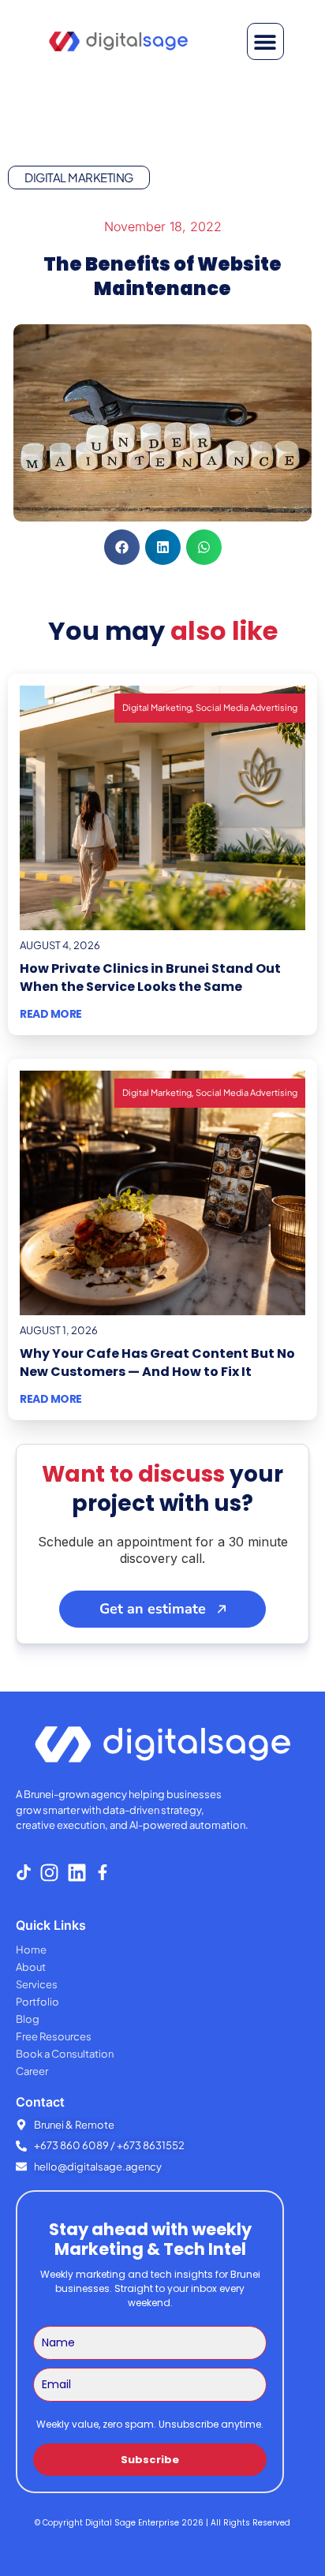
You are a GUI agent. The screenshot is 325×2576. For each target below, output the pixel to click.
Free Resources (54, 2036)
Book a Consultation (65, 2054)
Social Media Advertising (247, 707)
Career (32, 2071)
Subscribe (150, 2460)
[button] (265, 41)
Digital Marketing (79, 177)
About (31, 1967)
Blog (28, 2019)
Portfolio (37, 2002)
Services (37, 1984)
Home (31, 1950)
